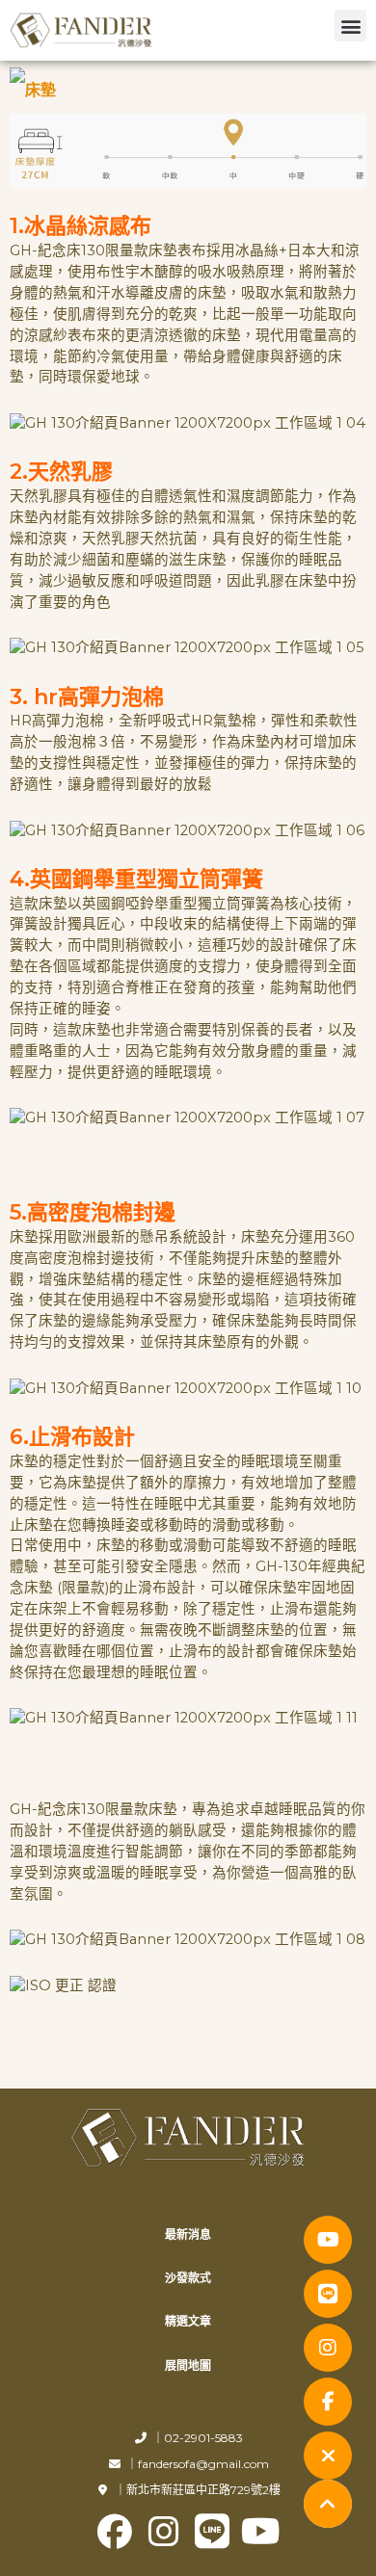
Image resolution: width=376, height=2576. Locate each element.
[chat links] (328, 2456)
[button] (350, 26)
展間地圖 (188, 2366)
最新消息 (188, 2234)
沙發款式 (188, 2278)
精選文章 (188, 2321)
